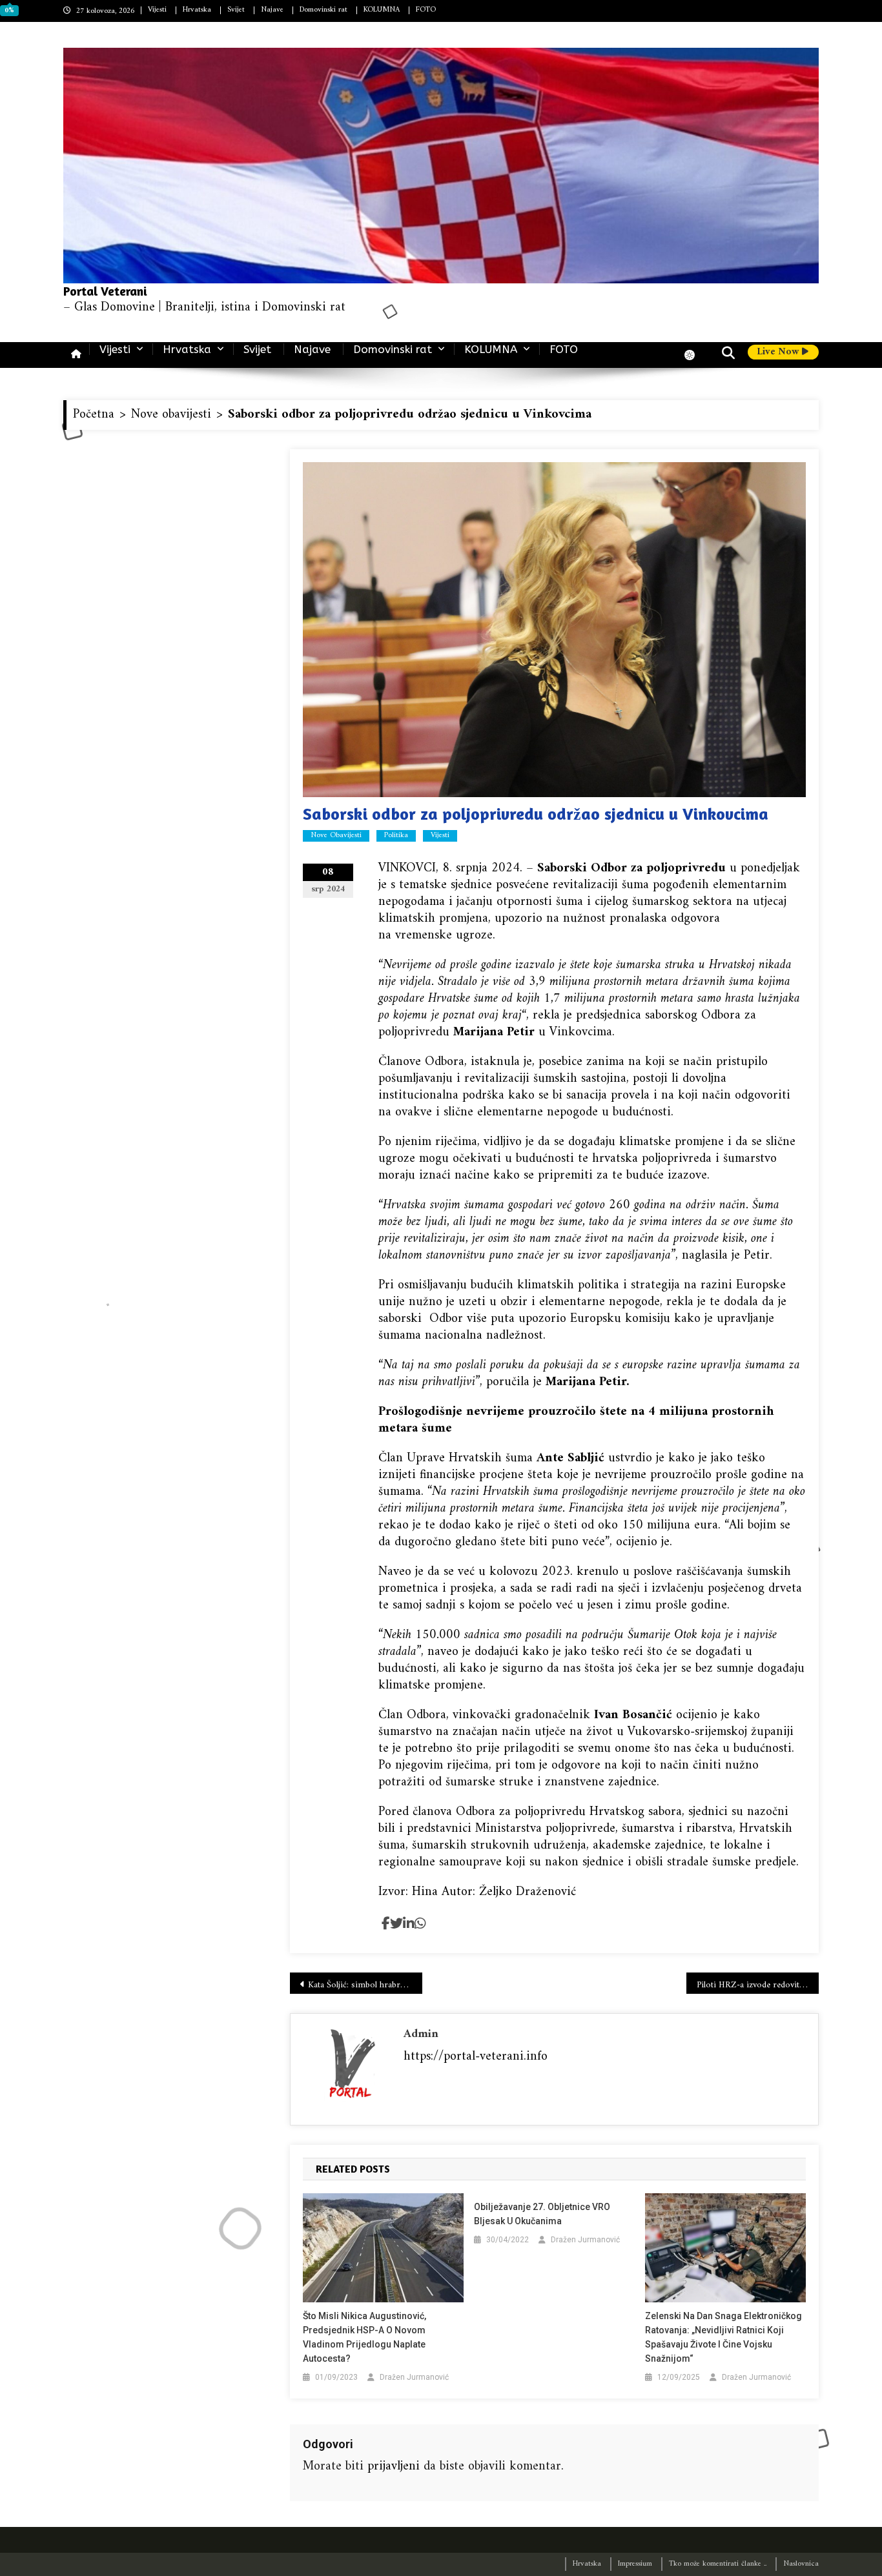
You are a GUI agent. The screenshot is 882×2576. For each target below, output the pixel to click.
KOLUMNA (382, 10)
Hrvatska (197, 10)
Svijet (236, 10)
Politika (396, 836)
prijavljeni (394, 2467)
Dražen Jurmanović (414, 2377)
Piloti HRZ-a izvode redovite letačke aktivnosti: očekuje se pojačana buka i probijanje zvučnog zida (758, 1985)
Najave (272, 10)
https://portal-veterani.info (476, 2057)
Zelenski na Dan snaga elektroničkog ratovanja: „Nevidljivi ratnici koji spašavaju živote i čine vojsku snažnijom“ (723, 2337)
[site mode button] (696, 355)
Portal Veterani (105, 291)
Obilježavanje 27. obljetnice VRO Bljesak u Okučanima (542, 2214)
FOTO (426, 10)
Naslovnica (801, 2564)
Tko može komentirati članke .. (718, 2564)
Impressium (635, 2564)
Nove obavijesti (336, 836)
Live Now (779, 352)
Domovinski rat (323, 10)
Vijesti (157, 10)
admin (421, 2034)
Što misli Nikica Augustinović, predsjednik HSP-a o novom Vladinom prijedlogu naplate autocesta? (364, 2337)
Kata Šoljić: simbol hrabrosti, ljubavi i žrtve (365, 1985)
